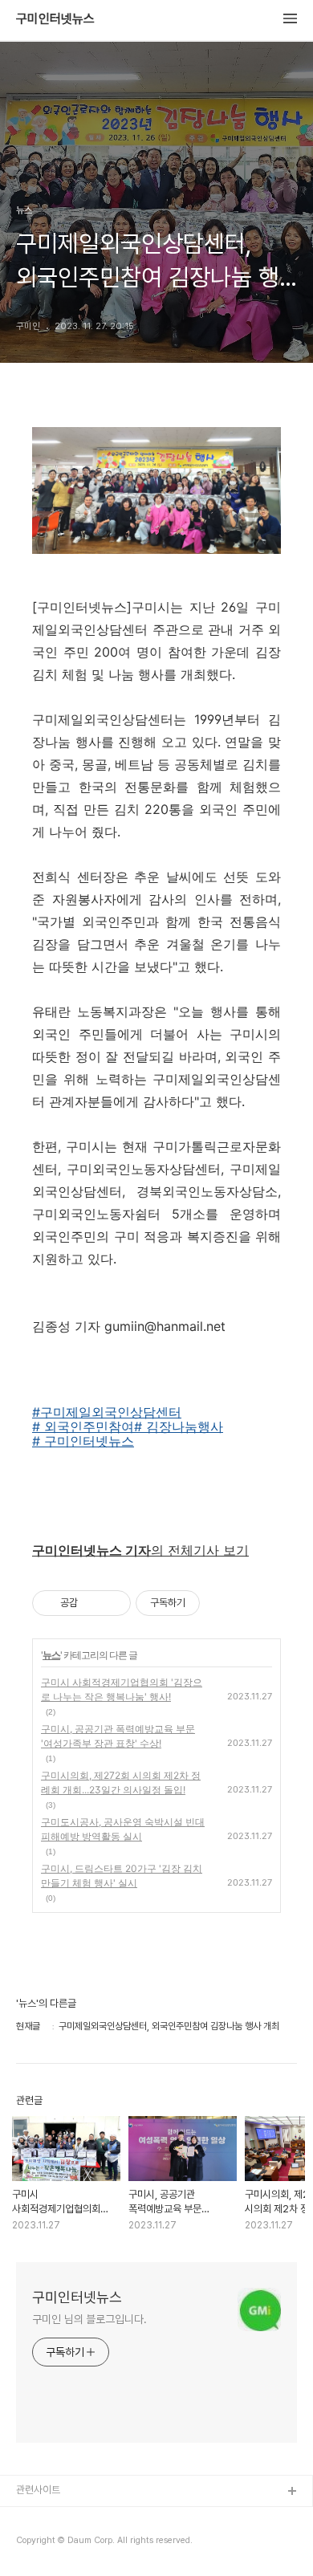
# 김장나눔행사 (179, 1426)
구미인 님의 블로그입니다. (89, 2319)
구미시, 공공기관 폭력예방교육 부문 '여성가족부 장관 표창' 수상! (118, 1736)
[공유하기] (93, 1603)
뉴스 (51, 1655)
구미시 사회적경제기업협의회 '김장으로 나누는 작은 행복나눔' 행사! (122, 1689)
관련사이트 (38, 2490)
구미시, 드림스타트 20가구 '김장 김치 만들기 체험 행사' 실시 (122, 1876)
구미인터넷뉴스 (55, 19)
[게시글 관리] (113, 1603)
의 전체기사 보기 (140, 1550)
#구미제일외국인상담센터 (107, 1412)
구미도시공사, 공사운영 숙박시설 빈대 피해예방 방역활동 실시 (123, 1829)
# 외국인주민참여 (83, 1426)
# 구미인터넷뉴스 (83, 1441)
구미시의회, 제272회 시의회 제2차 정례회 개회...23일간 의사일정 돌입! (121, 1782)
